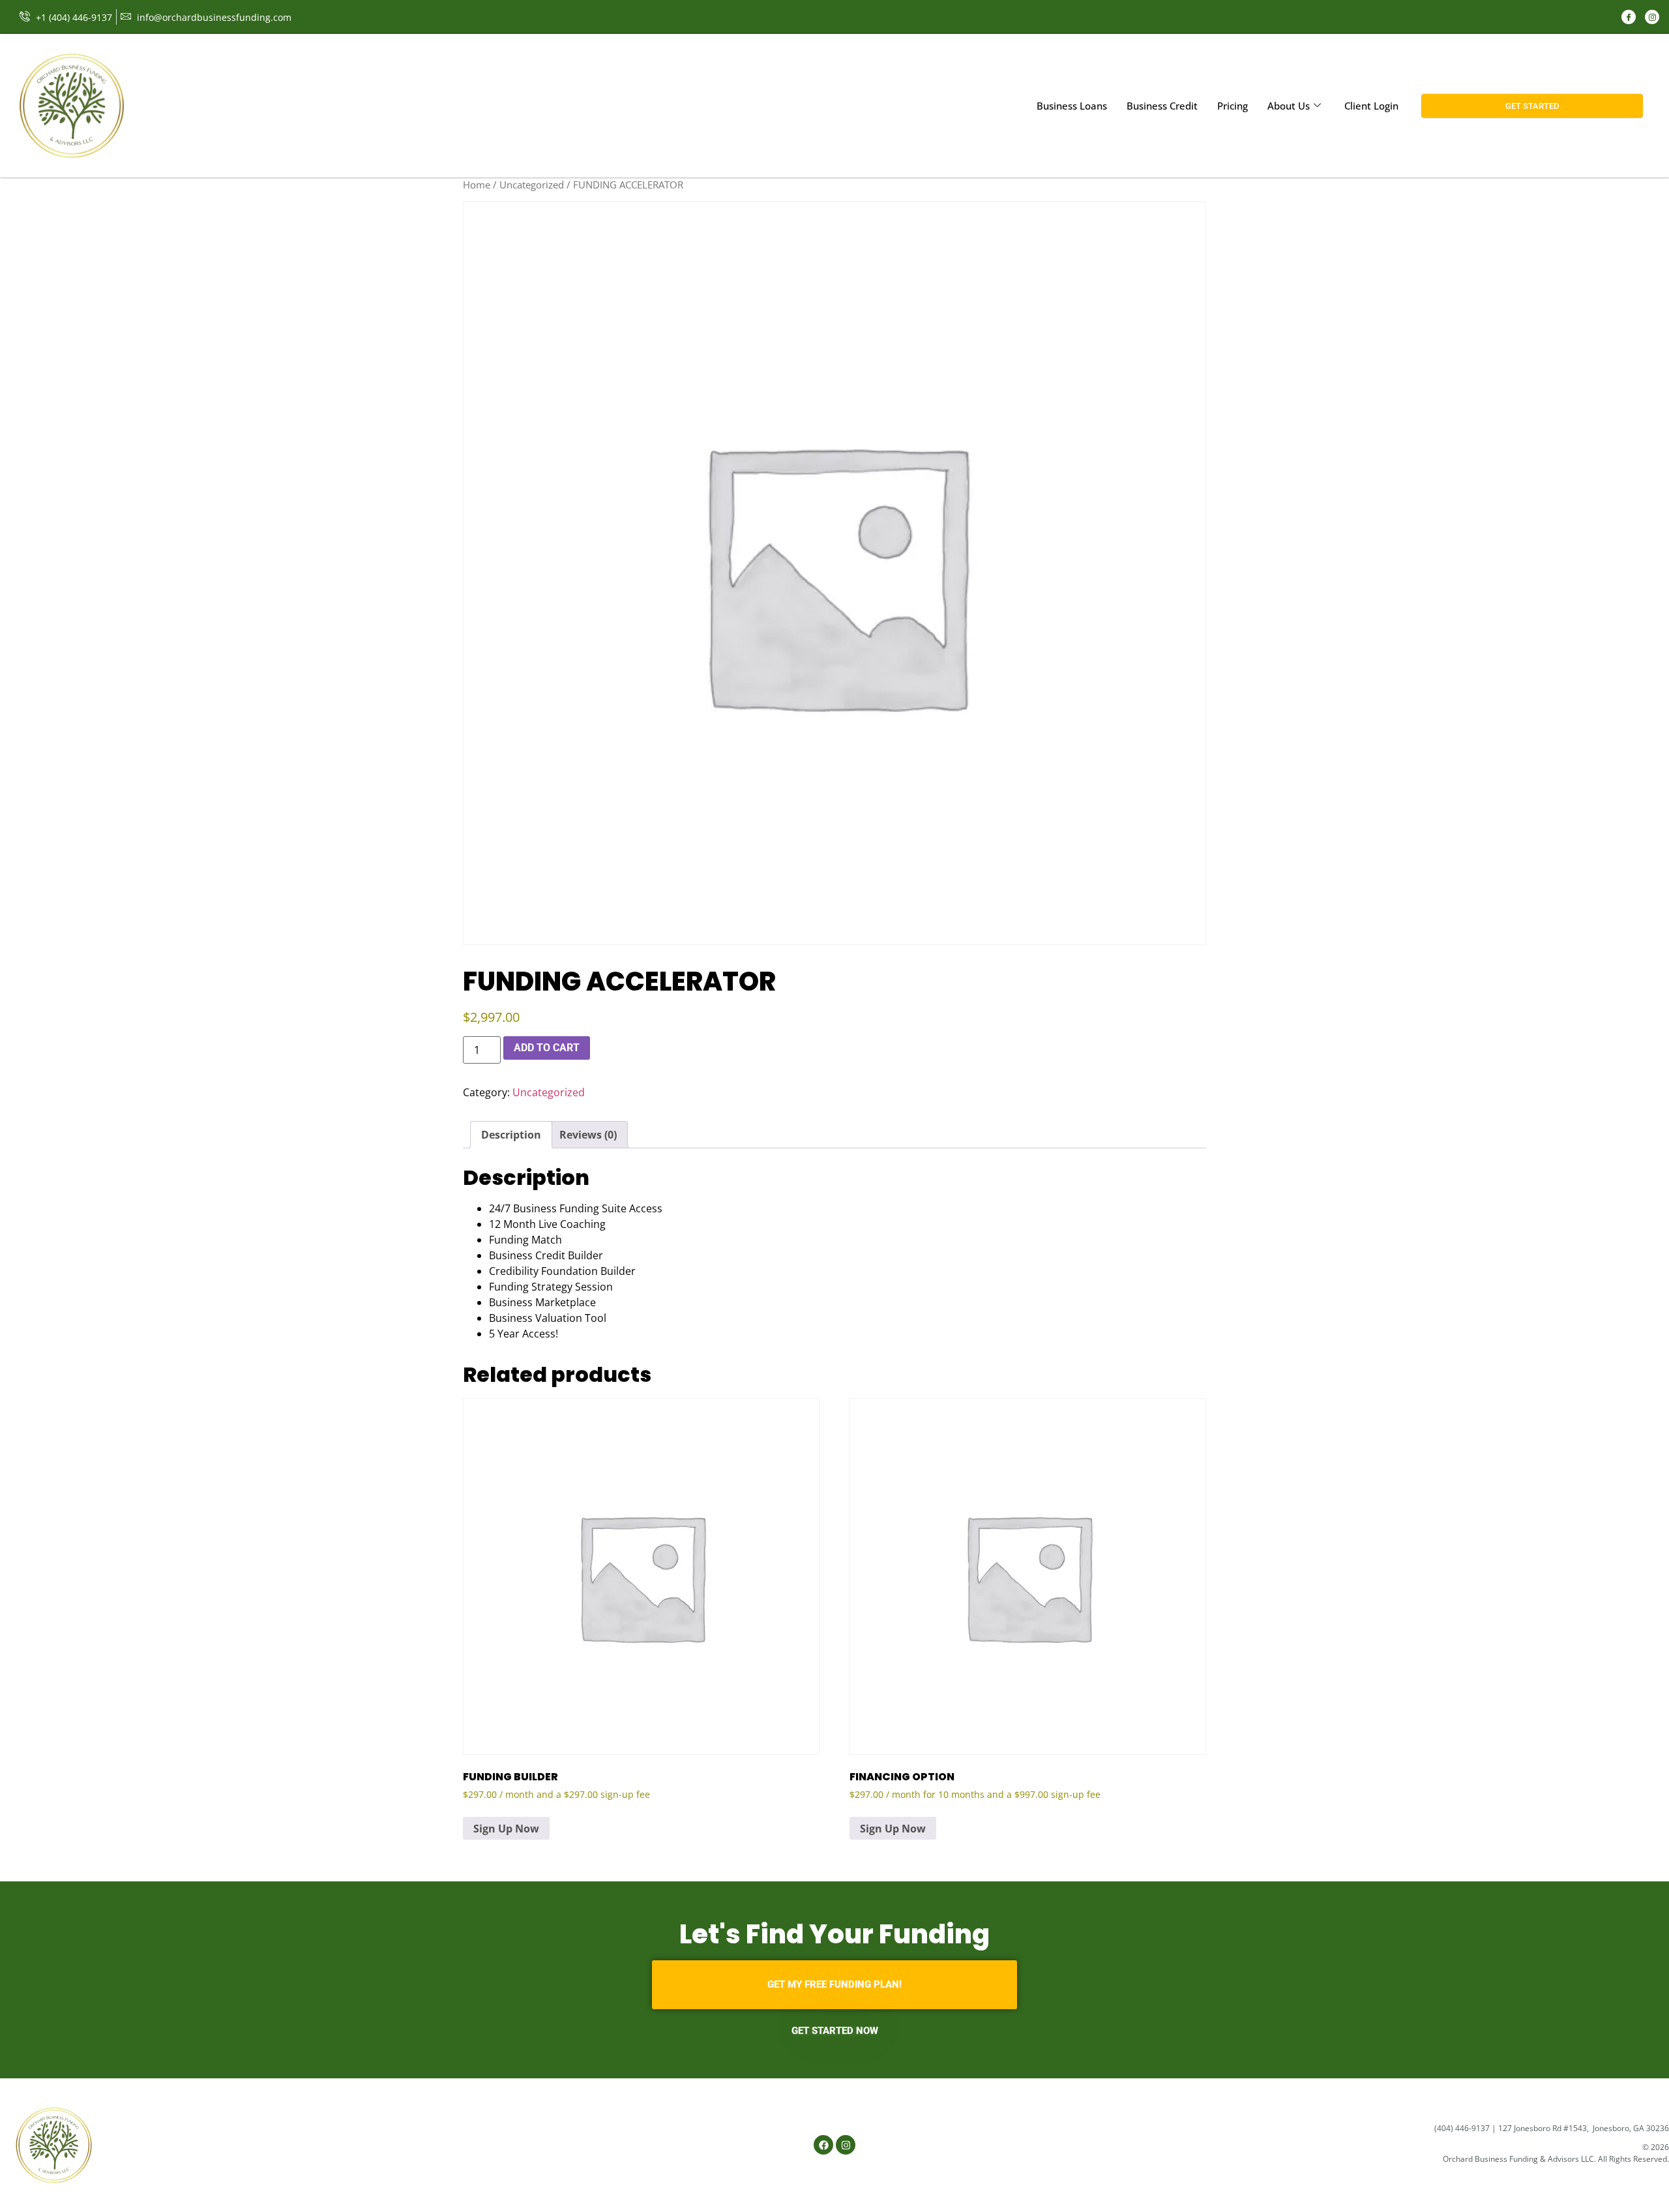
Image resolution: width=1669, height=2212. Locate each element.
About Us (1289, 106)
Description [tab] (511, 1135)
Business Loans (1072, 106)
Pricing (1233, 106)
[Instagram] (1652, 17)
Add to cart (547, 1048)
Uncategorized (532, 185)
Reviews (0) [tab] (588, 1135)
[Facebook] (1629, 17)
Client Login (1371, 106)
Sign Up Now (506, 1829)
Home (477, 185)
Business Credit (1162, 106)
